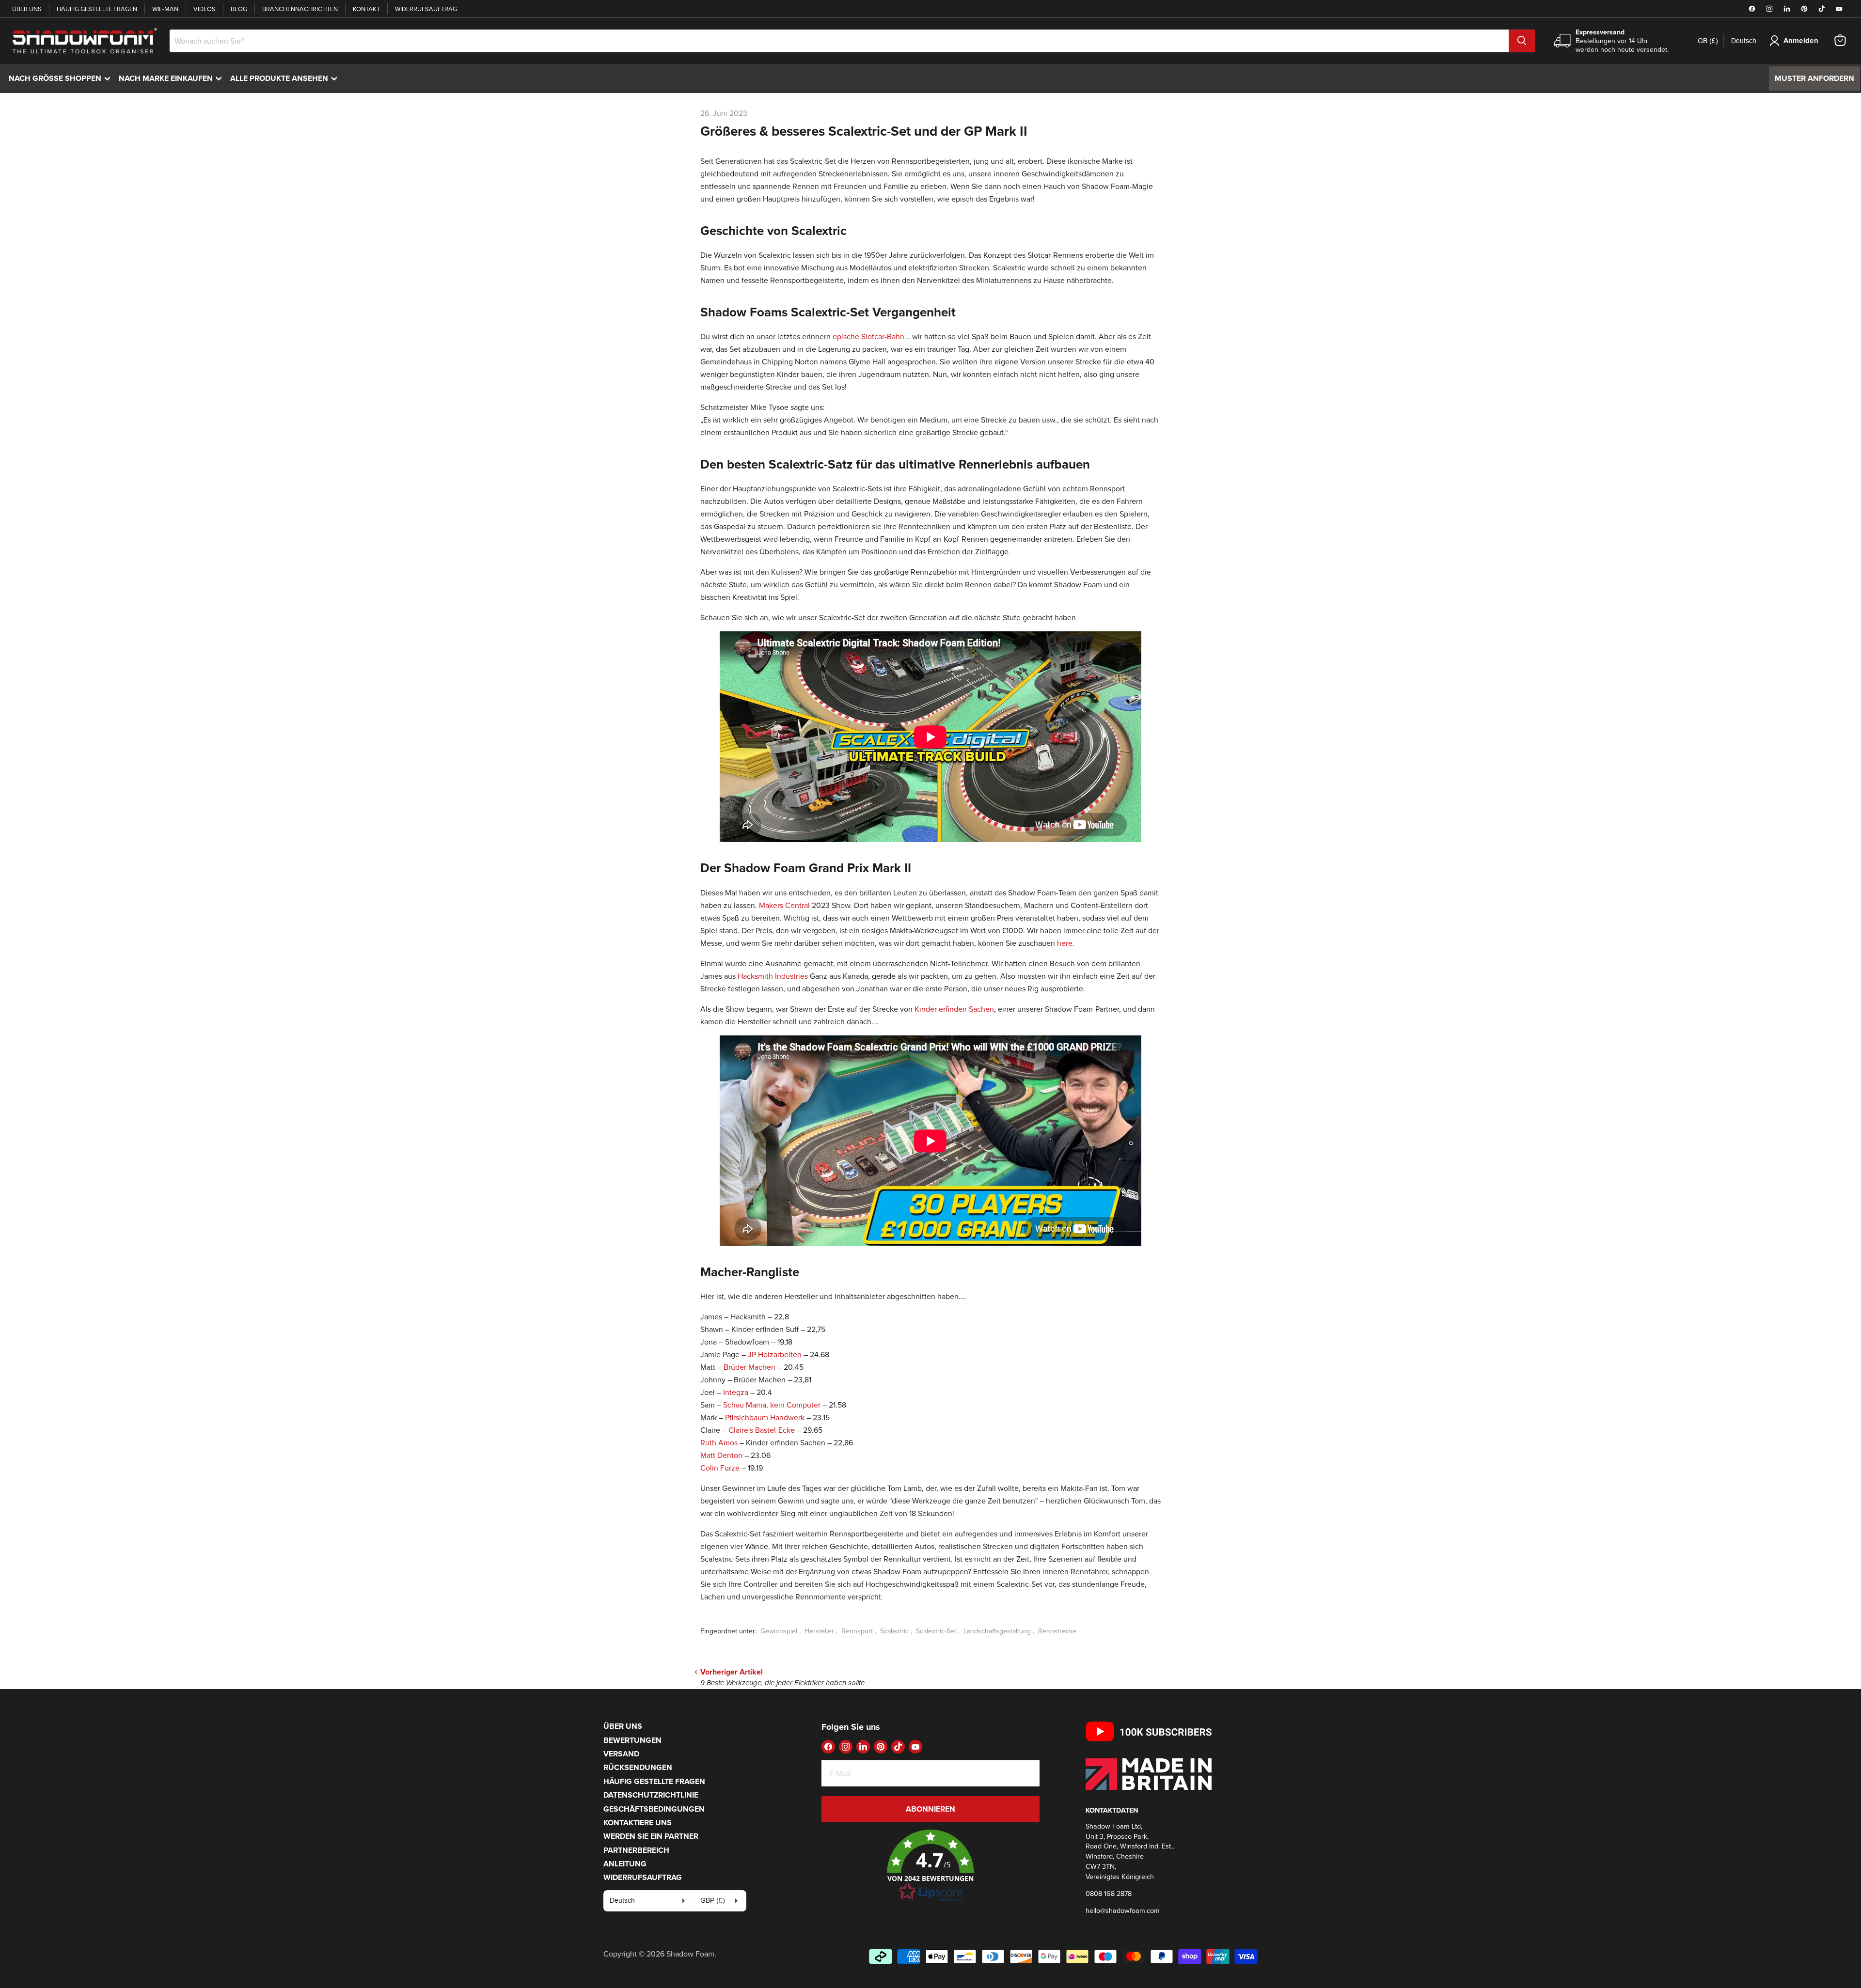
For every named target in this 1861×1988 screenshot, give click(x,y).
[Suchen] (1522, 41)
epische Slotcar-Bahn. (868, 336)
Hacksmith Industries (773, 976)
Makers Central (784, 905)
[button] (930, 1866)
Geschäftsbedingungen (654, 1809)
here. (1066, 943)
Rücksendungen (638, 1767)
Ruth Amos (719, 1442)
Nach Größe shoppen (62, 78)
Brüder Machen (750, 1367)
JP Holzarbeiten (776, 1354)
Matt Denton (721, 1455)
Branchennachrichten (300, 9)
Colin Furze (720, 1468)
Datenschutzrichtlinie (651, 1795)
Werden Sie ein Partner (651, 1836)
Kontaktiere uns (638, 1823)
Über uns (27, 9)
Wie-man (165, 9)
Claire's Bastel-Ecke (762, 1430)
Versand (621, 1754)
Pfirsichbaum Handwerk (765, 1417)
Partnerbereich (636, 1850)
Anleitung (625, 1864)
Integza (735, 1392)
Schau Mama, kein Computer (771, 1405)
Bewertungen (632, 1740)
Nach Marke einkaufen (173, 78)
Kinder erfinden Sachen (954, 1009)
